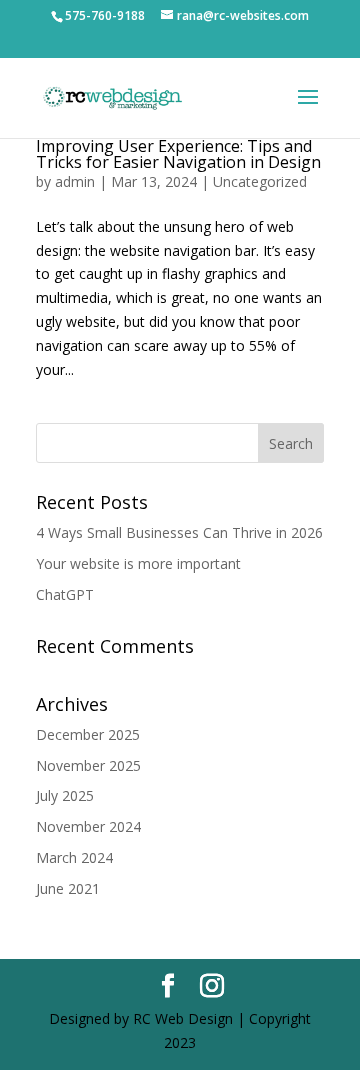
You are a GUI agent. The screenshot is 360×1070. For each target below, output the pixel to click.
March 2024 (74, 857)
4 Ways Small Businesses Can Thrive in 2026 (179, 532)
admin (75, 181)
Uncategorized (260, 181)
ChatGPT (65, 594)
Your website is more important (138, 563)
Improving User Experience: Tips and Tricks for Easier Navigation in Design (178, 154)
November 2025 (88, 765)
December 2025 (88, 734)
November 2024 (88, 826)
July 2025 (65, 795)
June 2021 (68, 888)
